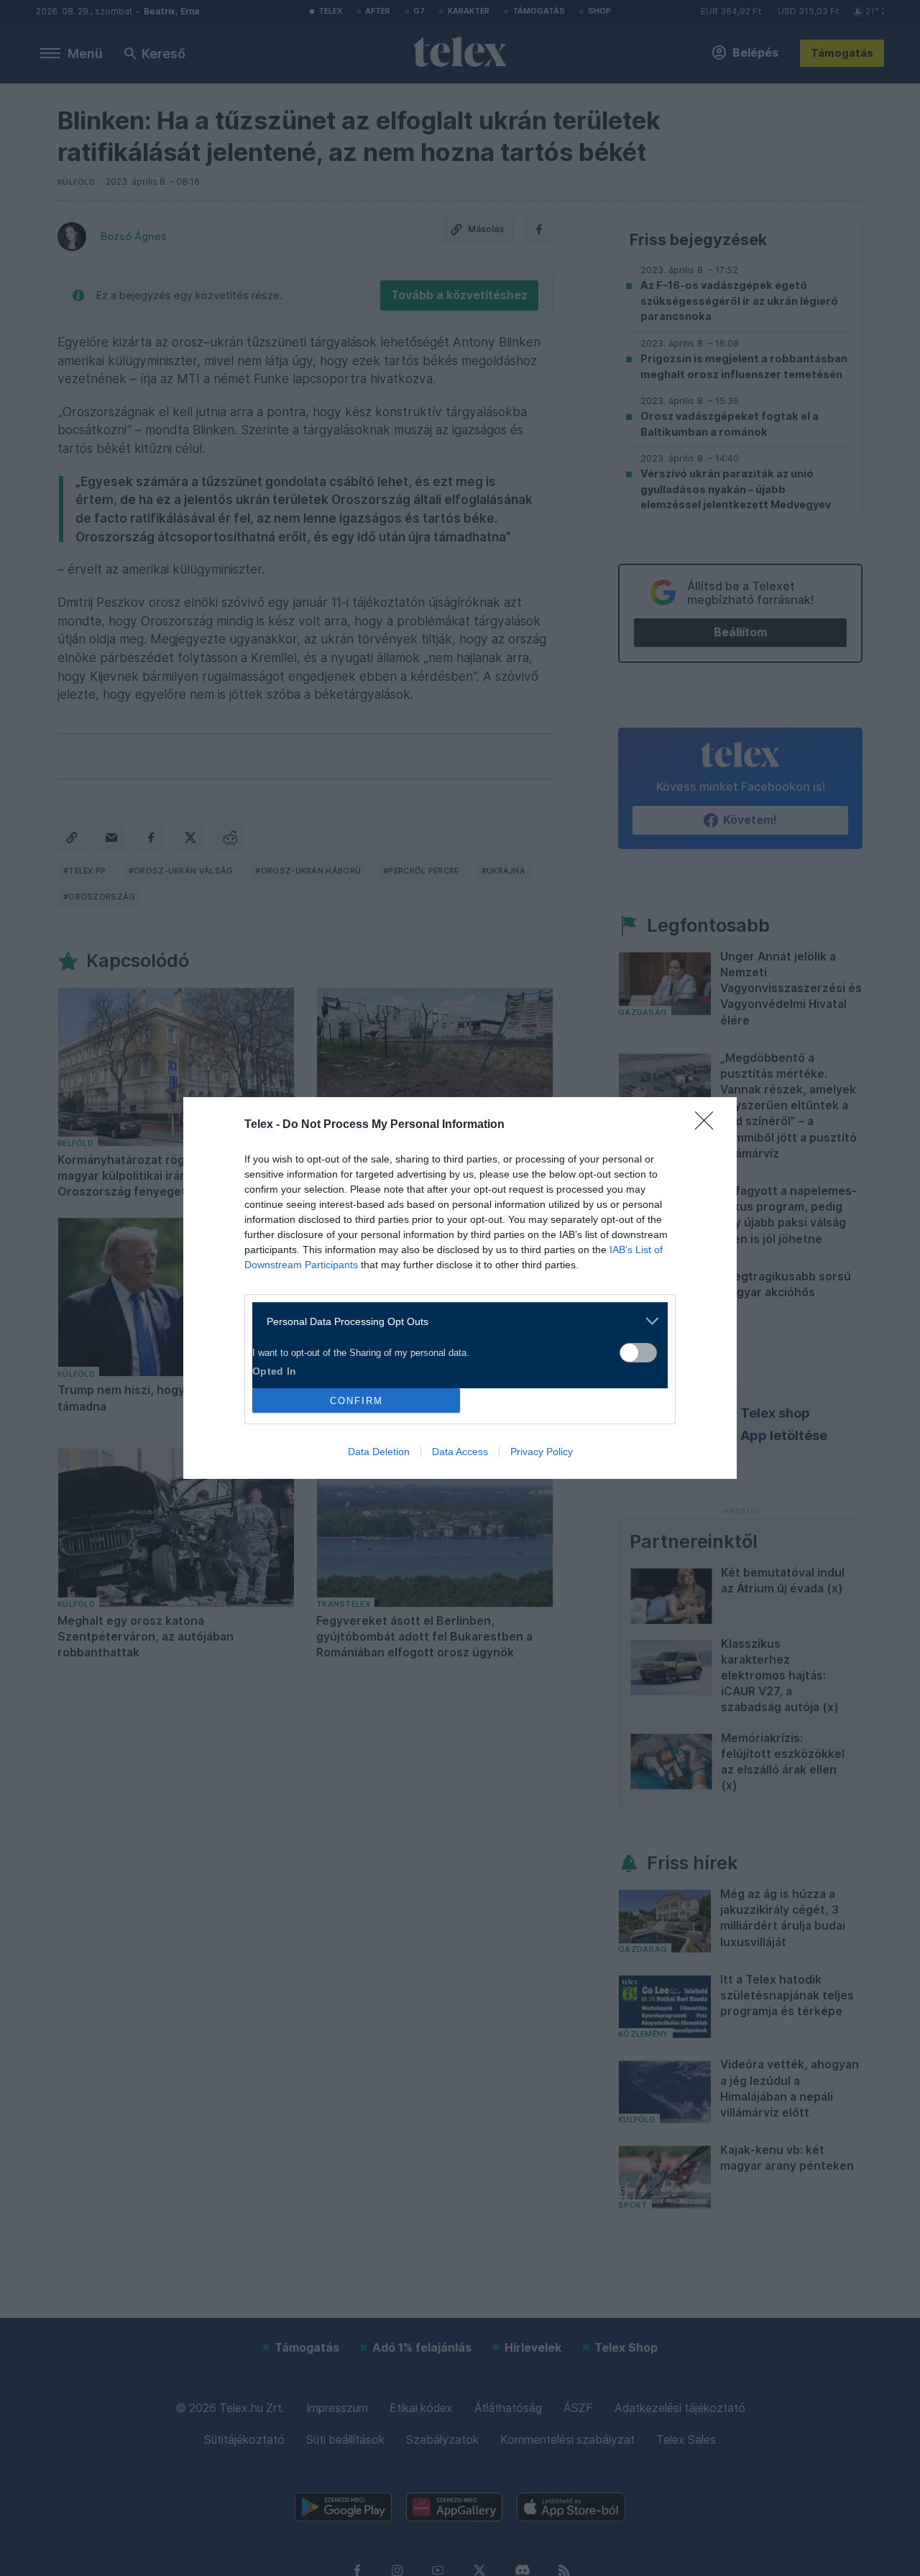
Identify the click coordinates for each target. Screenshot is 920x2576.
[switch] (638, 1353)
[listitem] (455, 1321)
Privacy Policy (542, 1452)
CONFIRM (356, 1401)
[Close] (709, 1125)
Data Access (460, 1452)
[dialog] (460, 1288)
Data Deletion (379, 1452)
